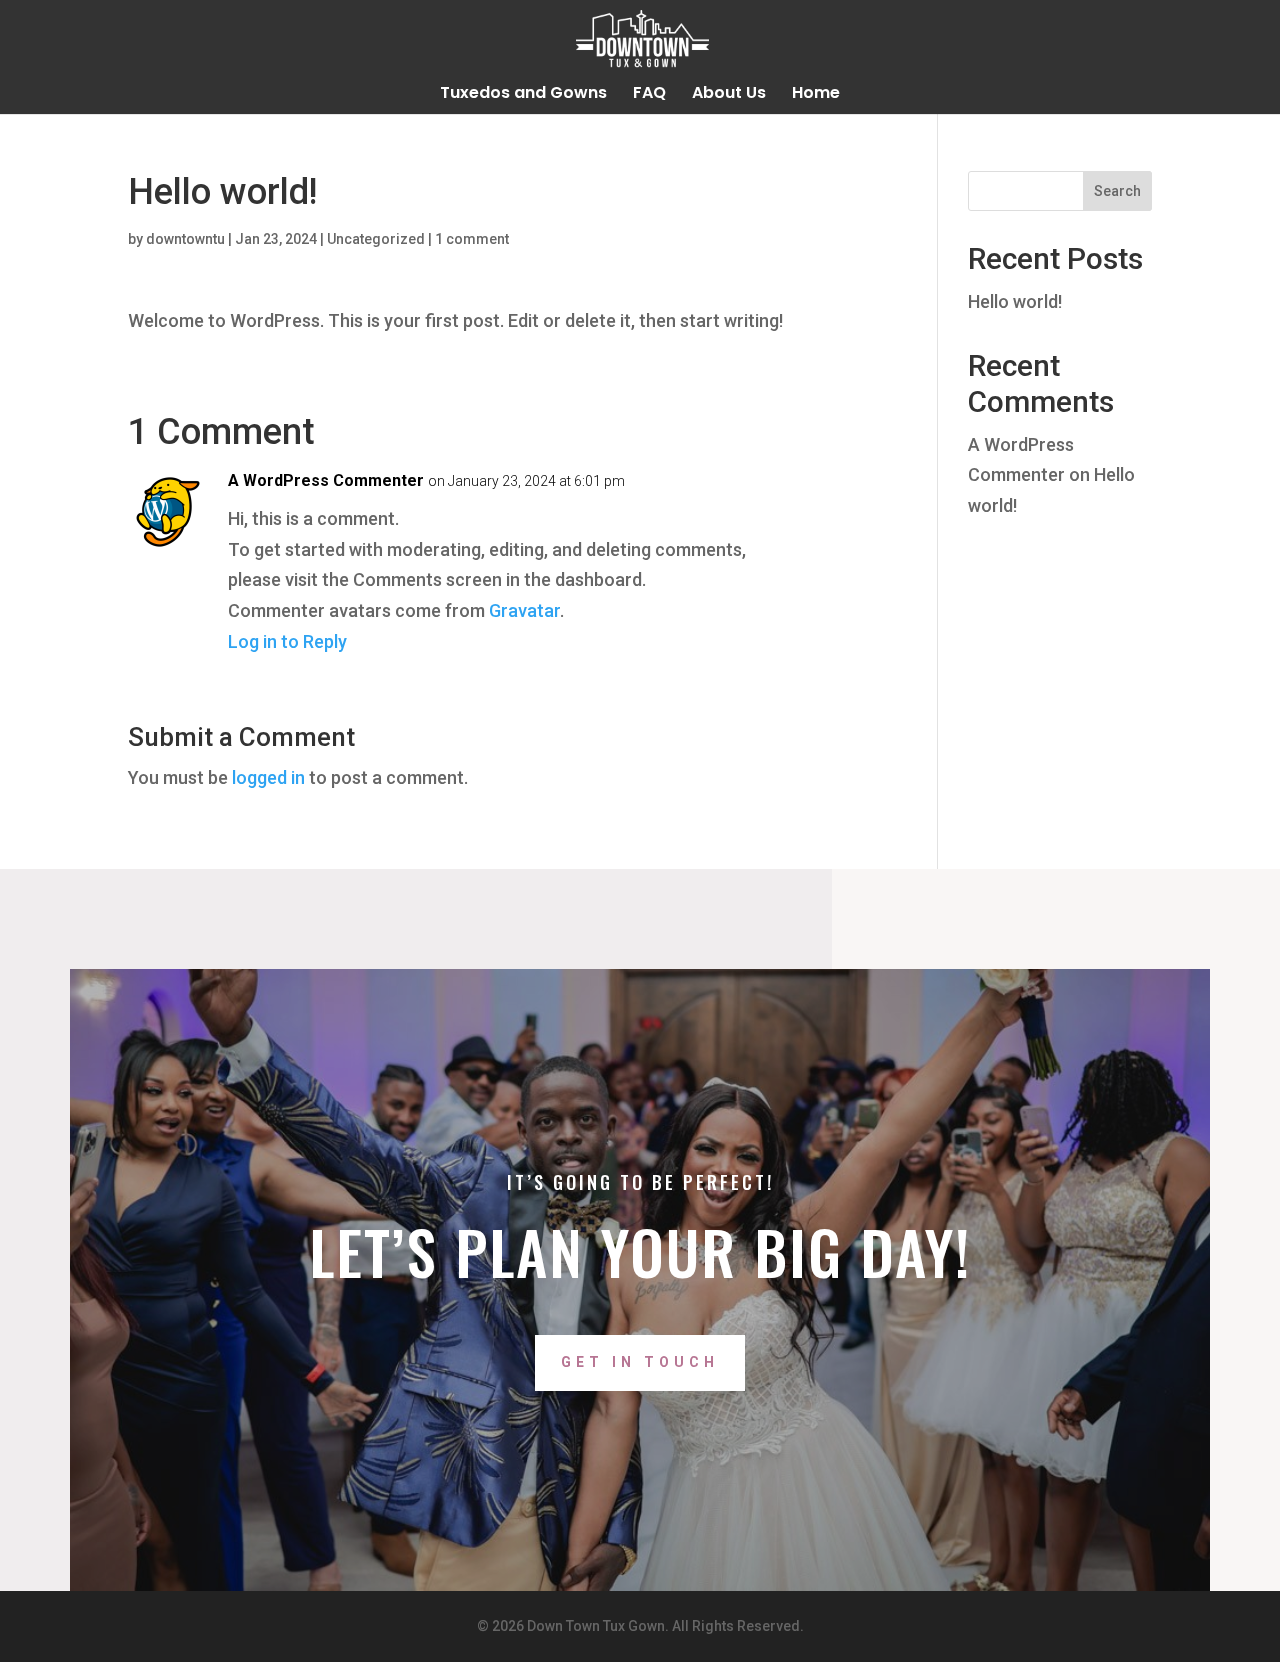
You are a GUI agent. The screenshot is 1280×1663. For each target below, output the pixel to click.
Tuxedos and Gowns (523, 95)
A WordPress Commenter (326, 480)
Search (1117, 191)
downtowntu (185, 239)
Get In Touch (640, 1362)
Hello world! (1015, 301)
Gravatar (524, 610)
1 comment (472, 239)
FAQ (649, 95)
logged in (268, 777)
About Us (729, 95)
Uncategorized (376, 239)
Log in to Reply (287, 641)
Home (816, 95)
